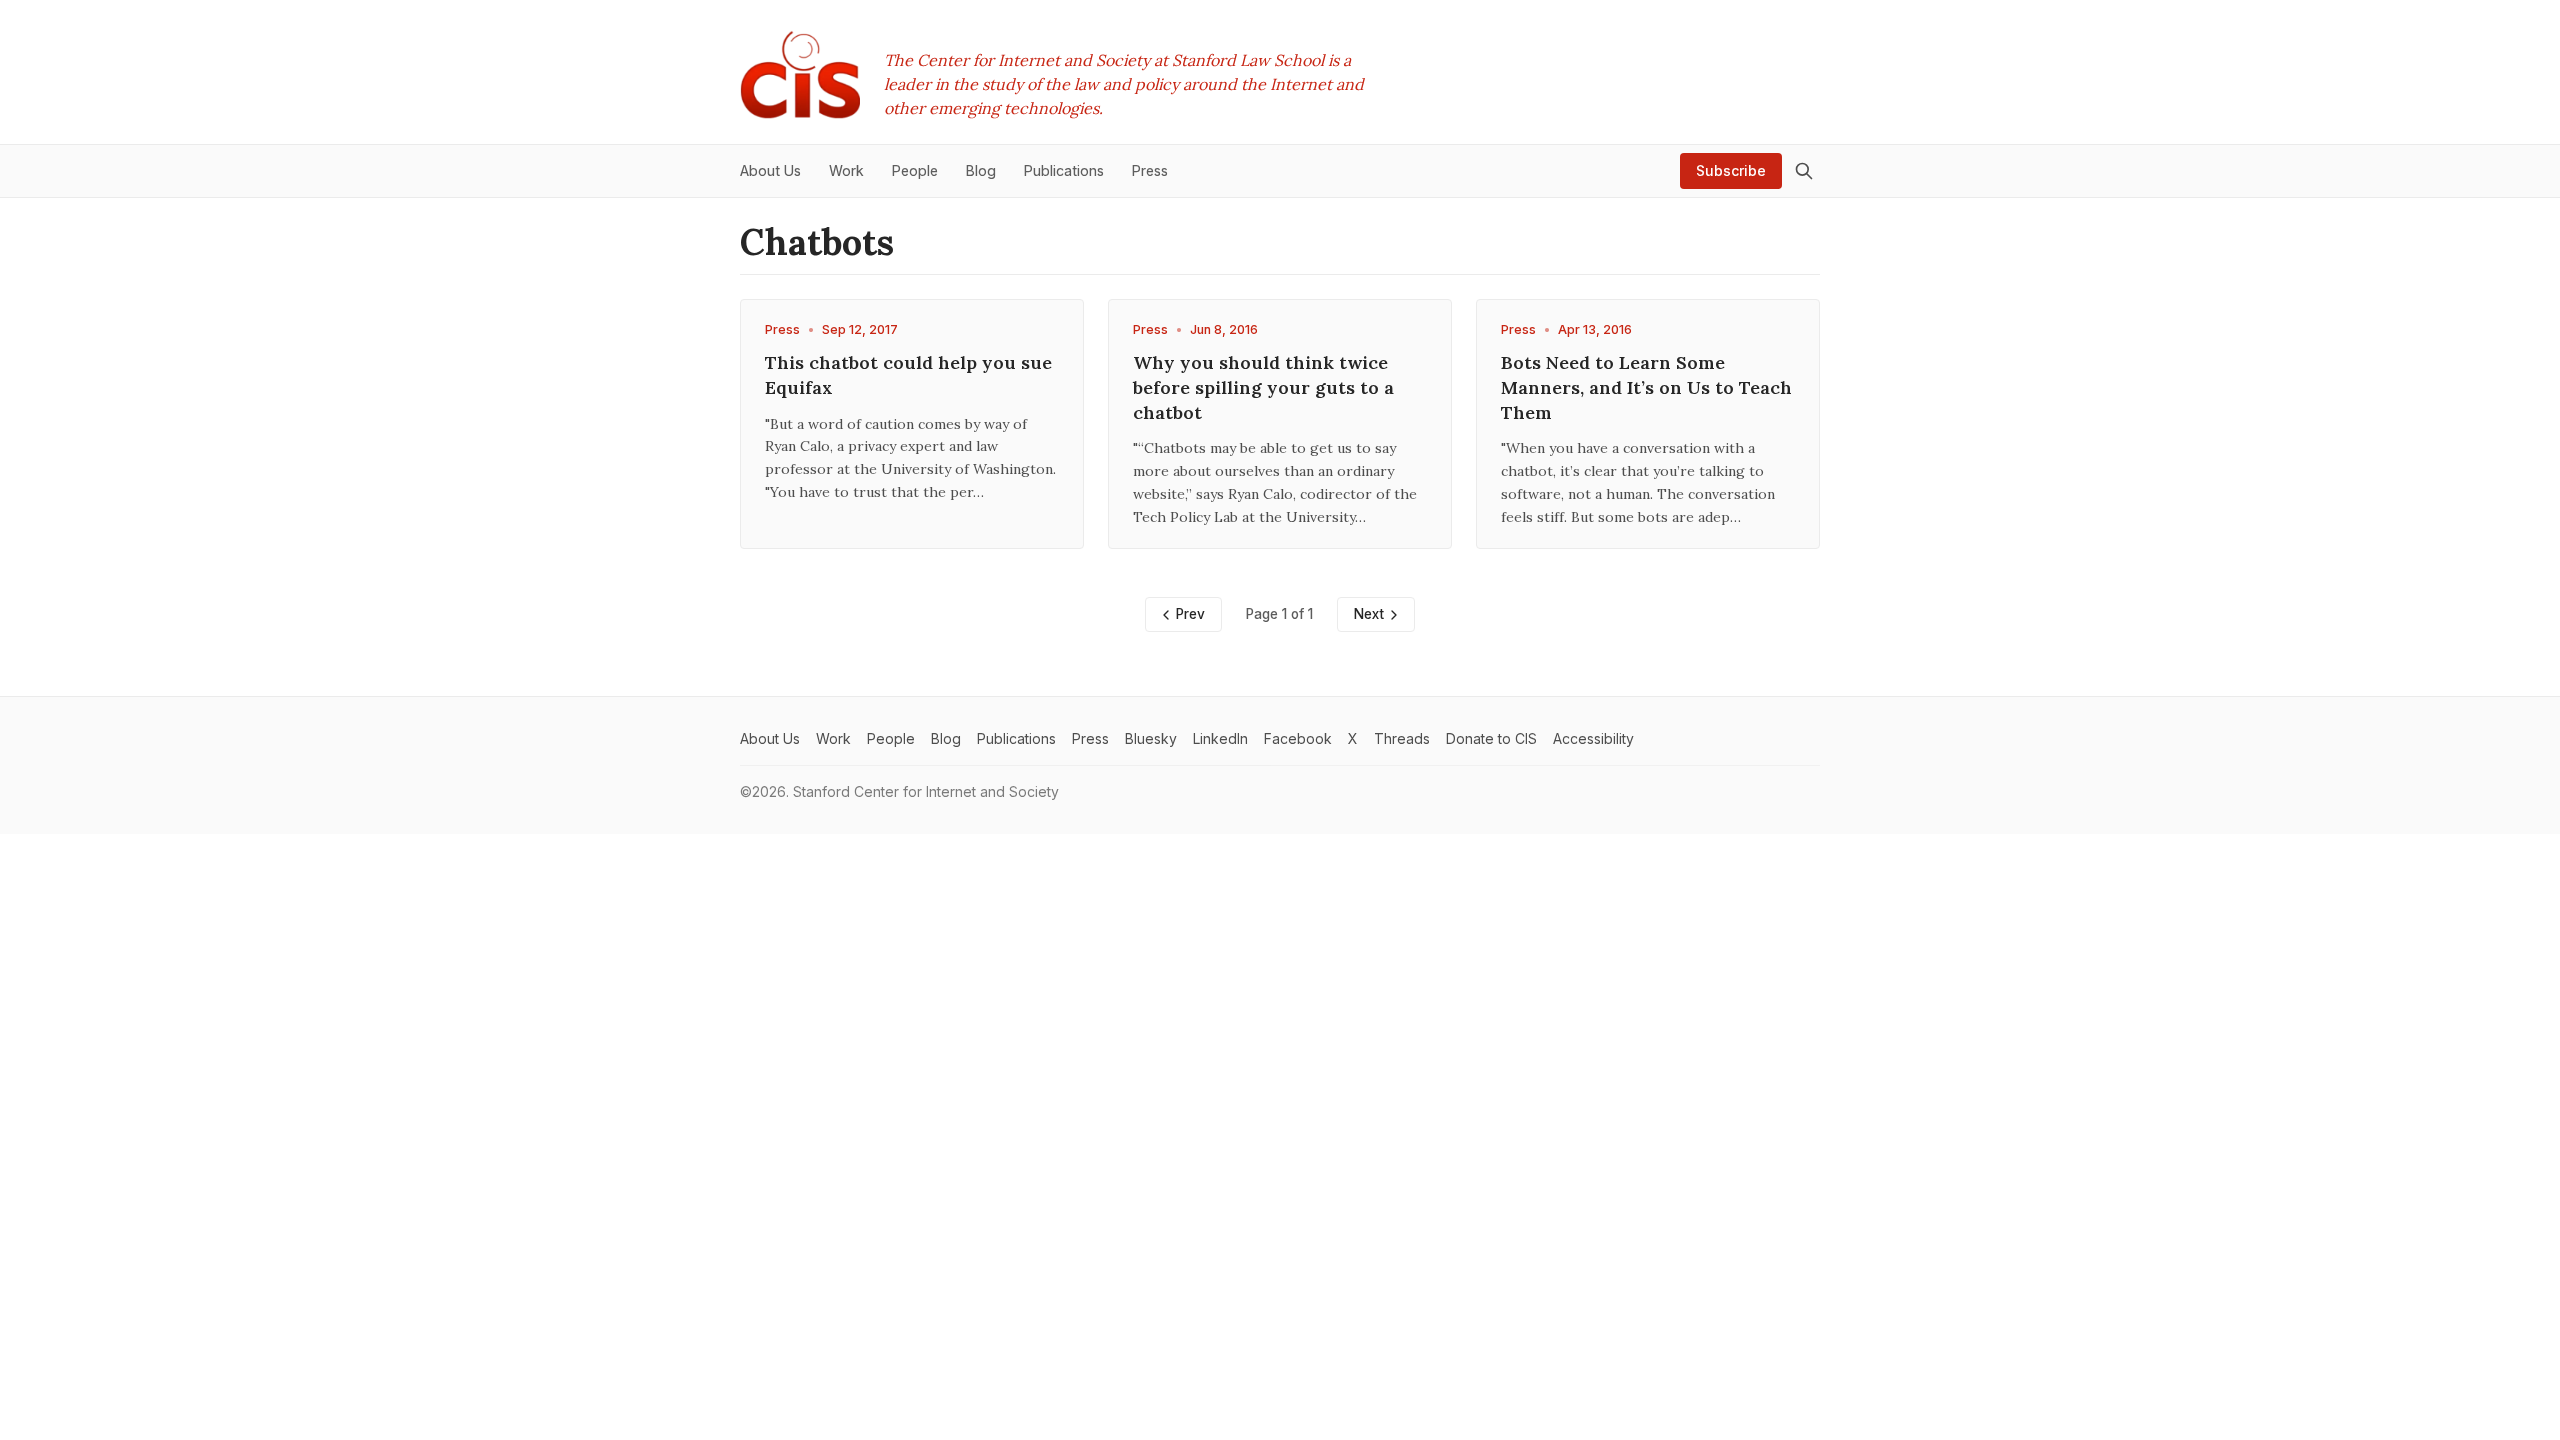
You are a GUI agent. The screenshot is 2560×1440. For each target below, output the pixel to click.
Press (782, 329)
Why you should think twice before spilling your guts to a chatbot (1263, 387)
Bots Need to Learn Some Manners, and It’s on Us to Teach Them (1646, 387)
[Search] (1804, 171)
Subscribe (1731, 170)
